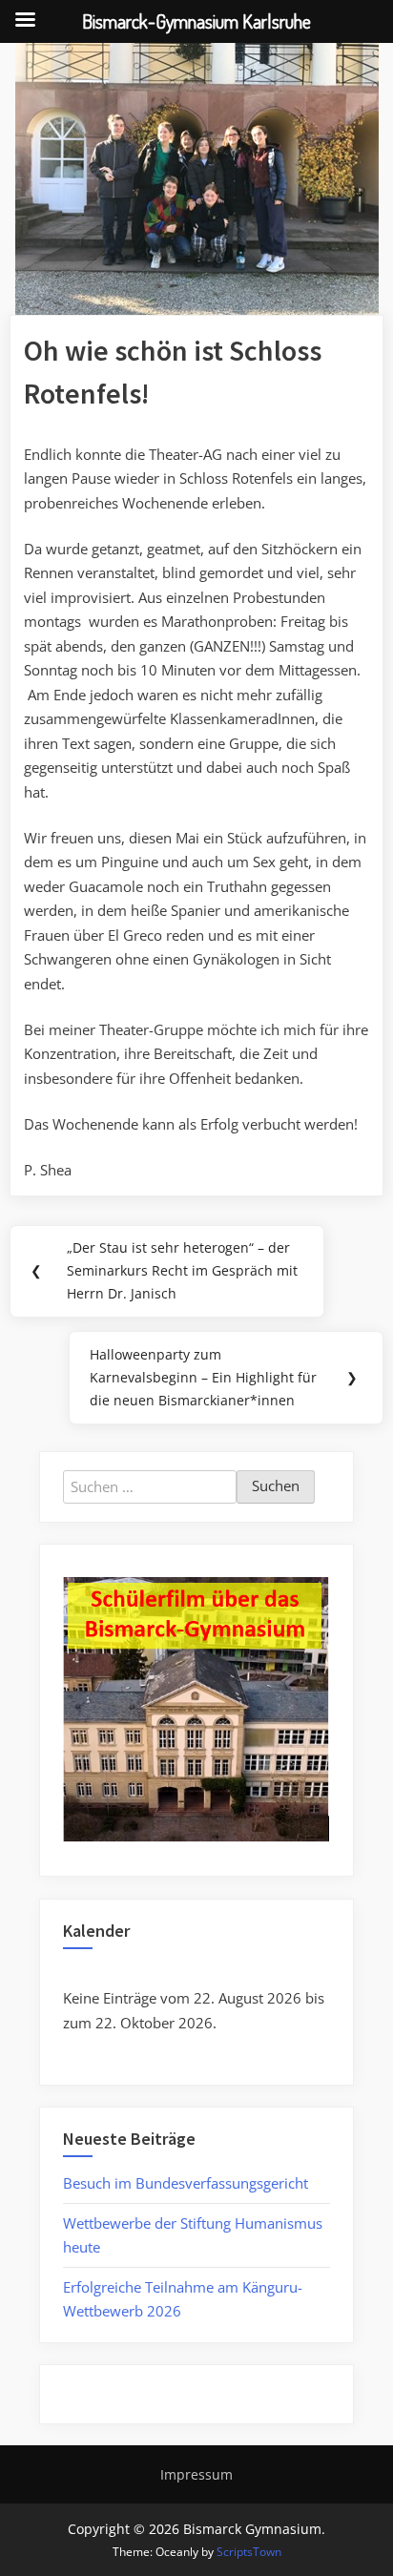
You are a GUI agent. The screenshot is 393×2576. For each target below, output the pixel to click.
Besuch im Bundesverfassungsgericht (186, 2183)
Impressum (196, 2474)
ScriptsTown (249, 2552)
